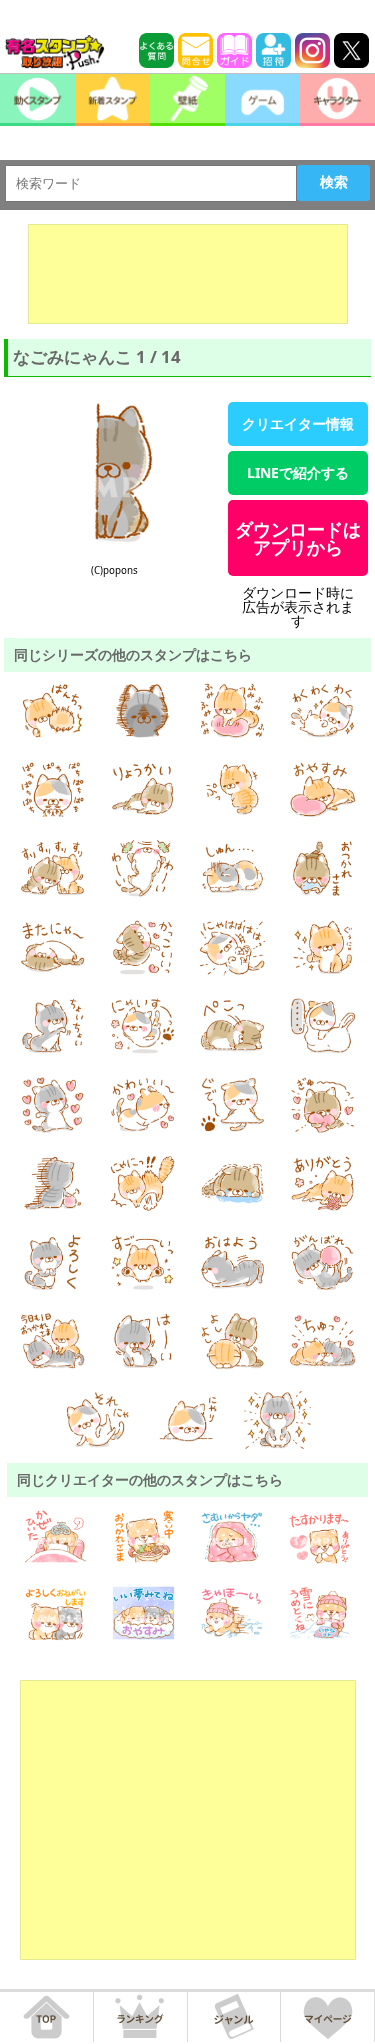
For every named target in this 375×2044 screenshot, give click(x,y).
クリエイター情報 (298, 423)
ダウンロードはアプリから (298, 538)
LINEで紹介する (298, 472)
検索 (334, 182)
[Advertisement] (188, 274)
